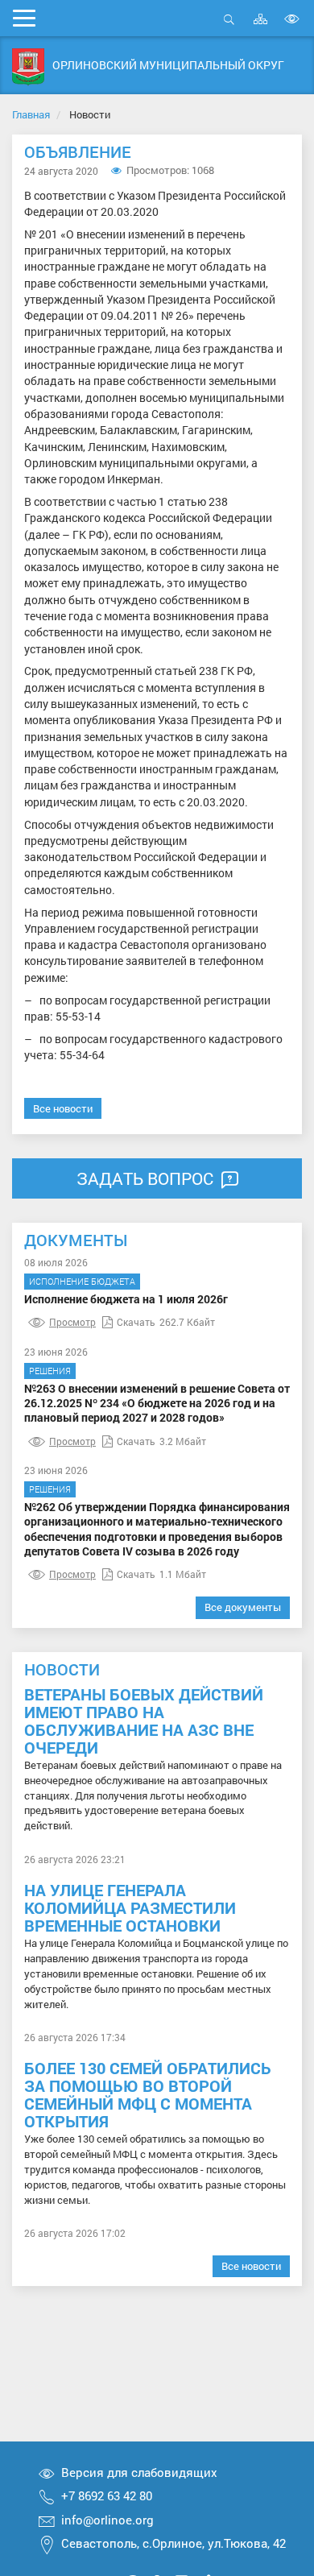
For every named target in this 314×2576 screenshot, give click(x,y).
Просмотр (72, 1322)
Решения (50, 1371)
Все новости (63, 1108)
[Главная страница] (28, 67)
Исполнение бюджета (82, 1281)
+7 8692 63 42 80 (107, 2495)
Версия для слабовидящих (139, 2472)
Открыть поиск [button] (229, 28)
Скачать (136, 1322)
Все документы (243, 1607)
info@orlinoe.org (107, 2520)
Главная (31, 114)
